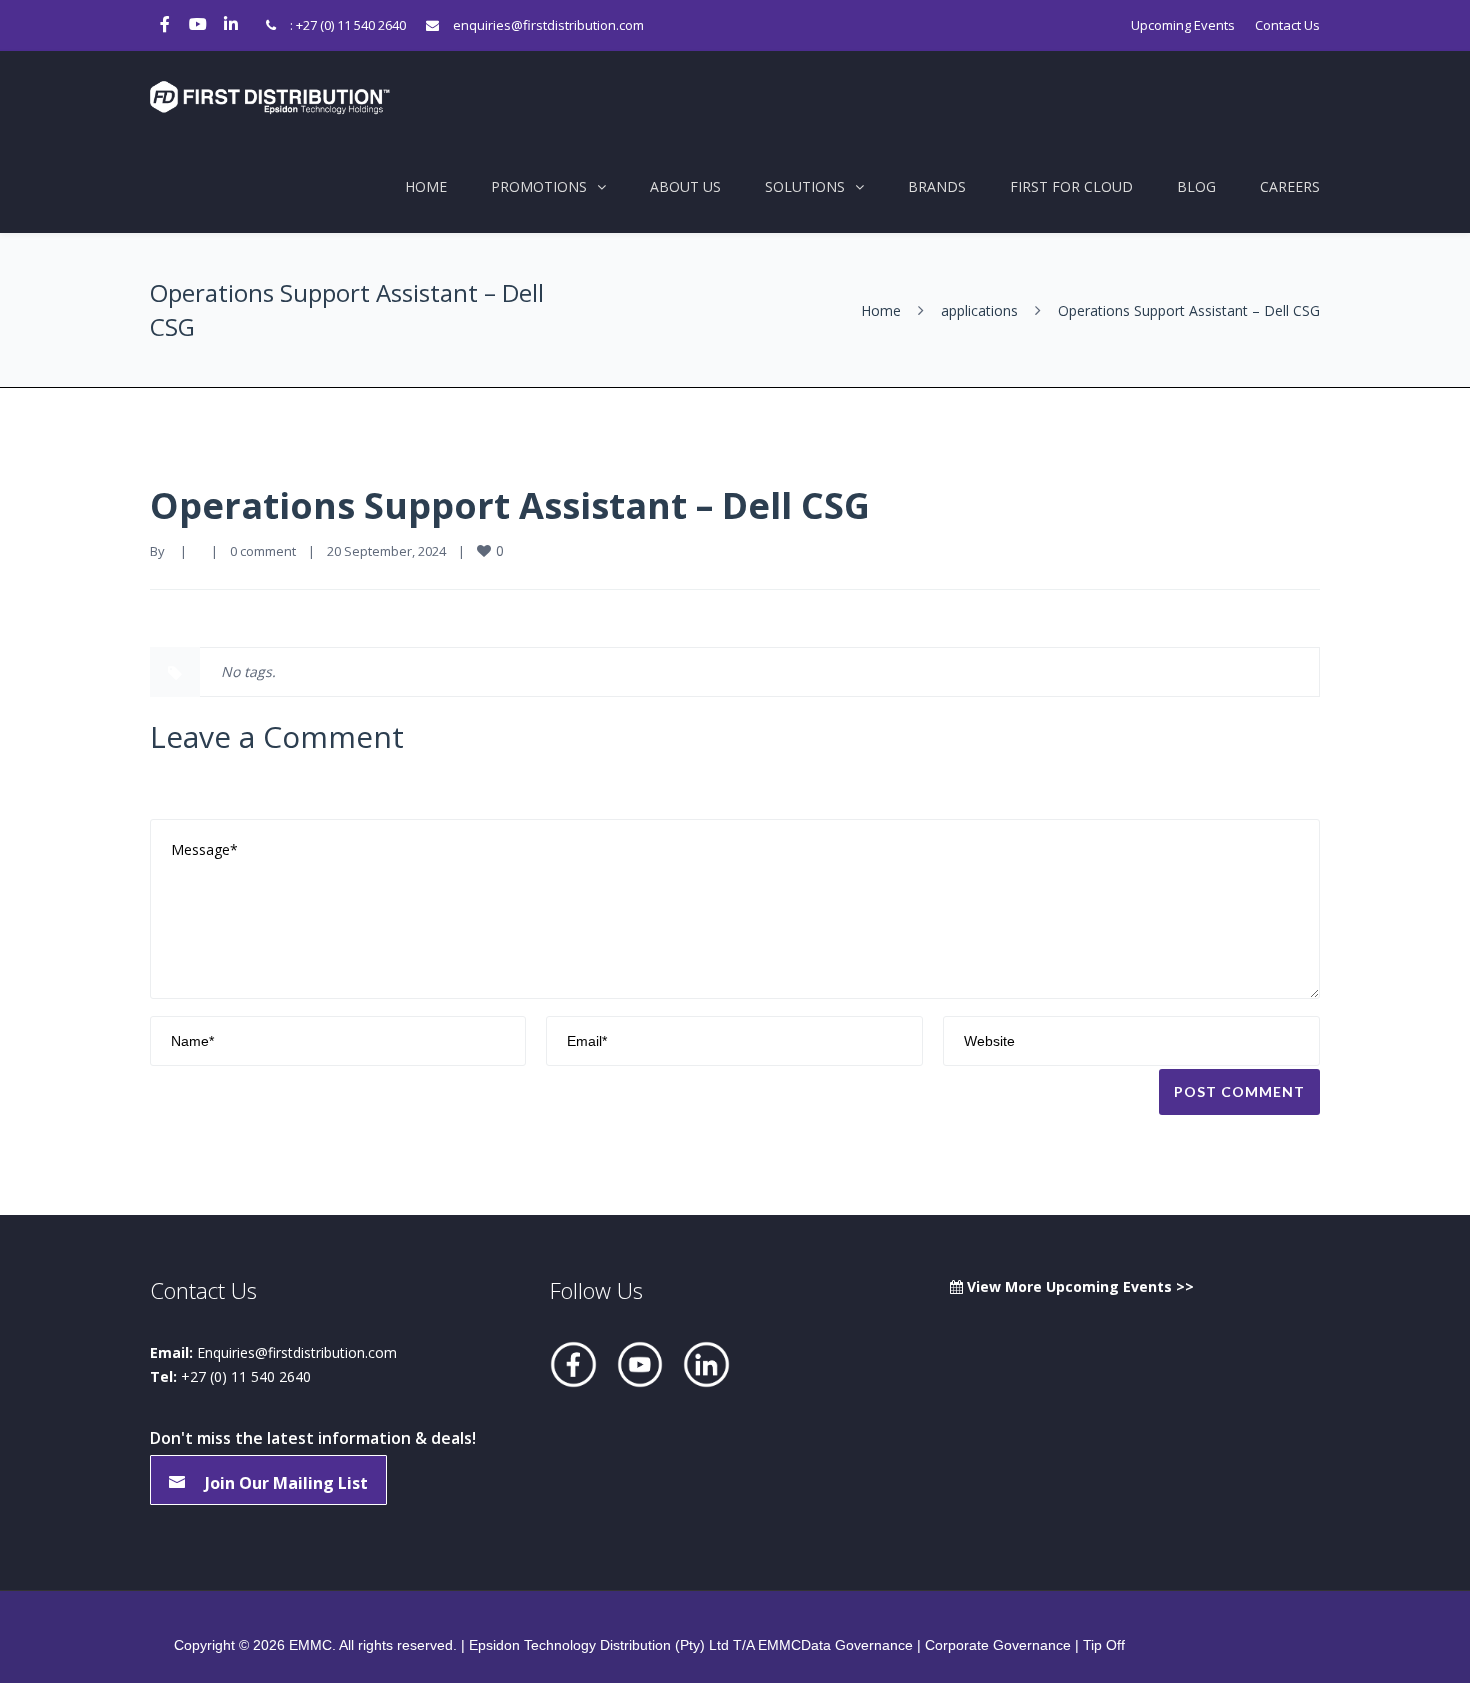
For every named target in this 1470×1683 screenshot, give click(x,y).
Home (426, 186)
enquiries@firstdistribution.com (548, 25)
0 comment (263, 551)
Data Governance (857, 1645)
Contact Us (1287, 25)
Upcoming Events (1183, 25)
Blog (1196, 186)
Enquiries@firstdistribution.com (297, 1352)
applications (979, 310)
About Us (685, 186)
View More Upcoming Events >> (1078, 1286)
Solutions (805, 186)
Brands (937, 186)
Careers (1290, 186)
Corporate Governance (998, 1645)
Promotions (539, 186)
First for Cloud (1071, 186)
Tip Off (1104, 1645)
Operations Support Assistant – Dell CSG (510, 505)
